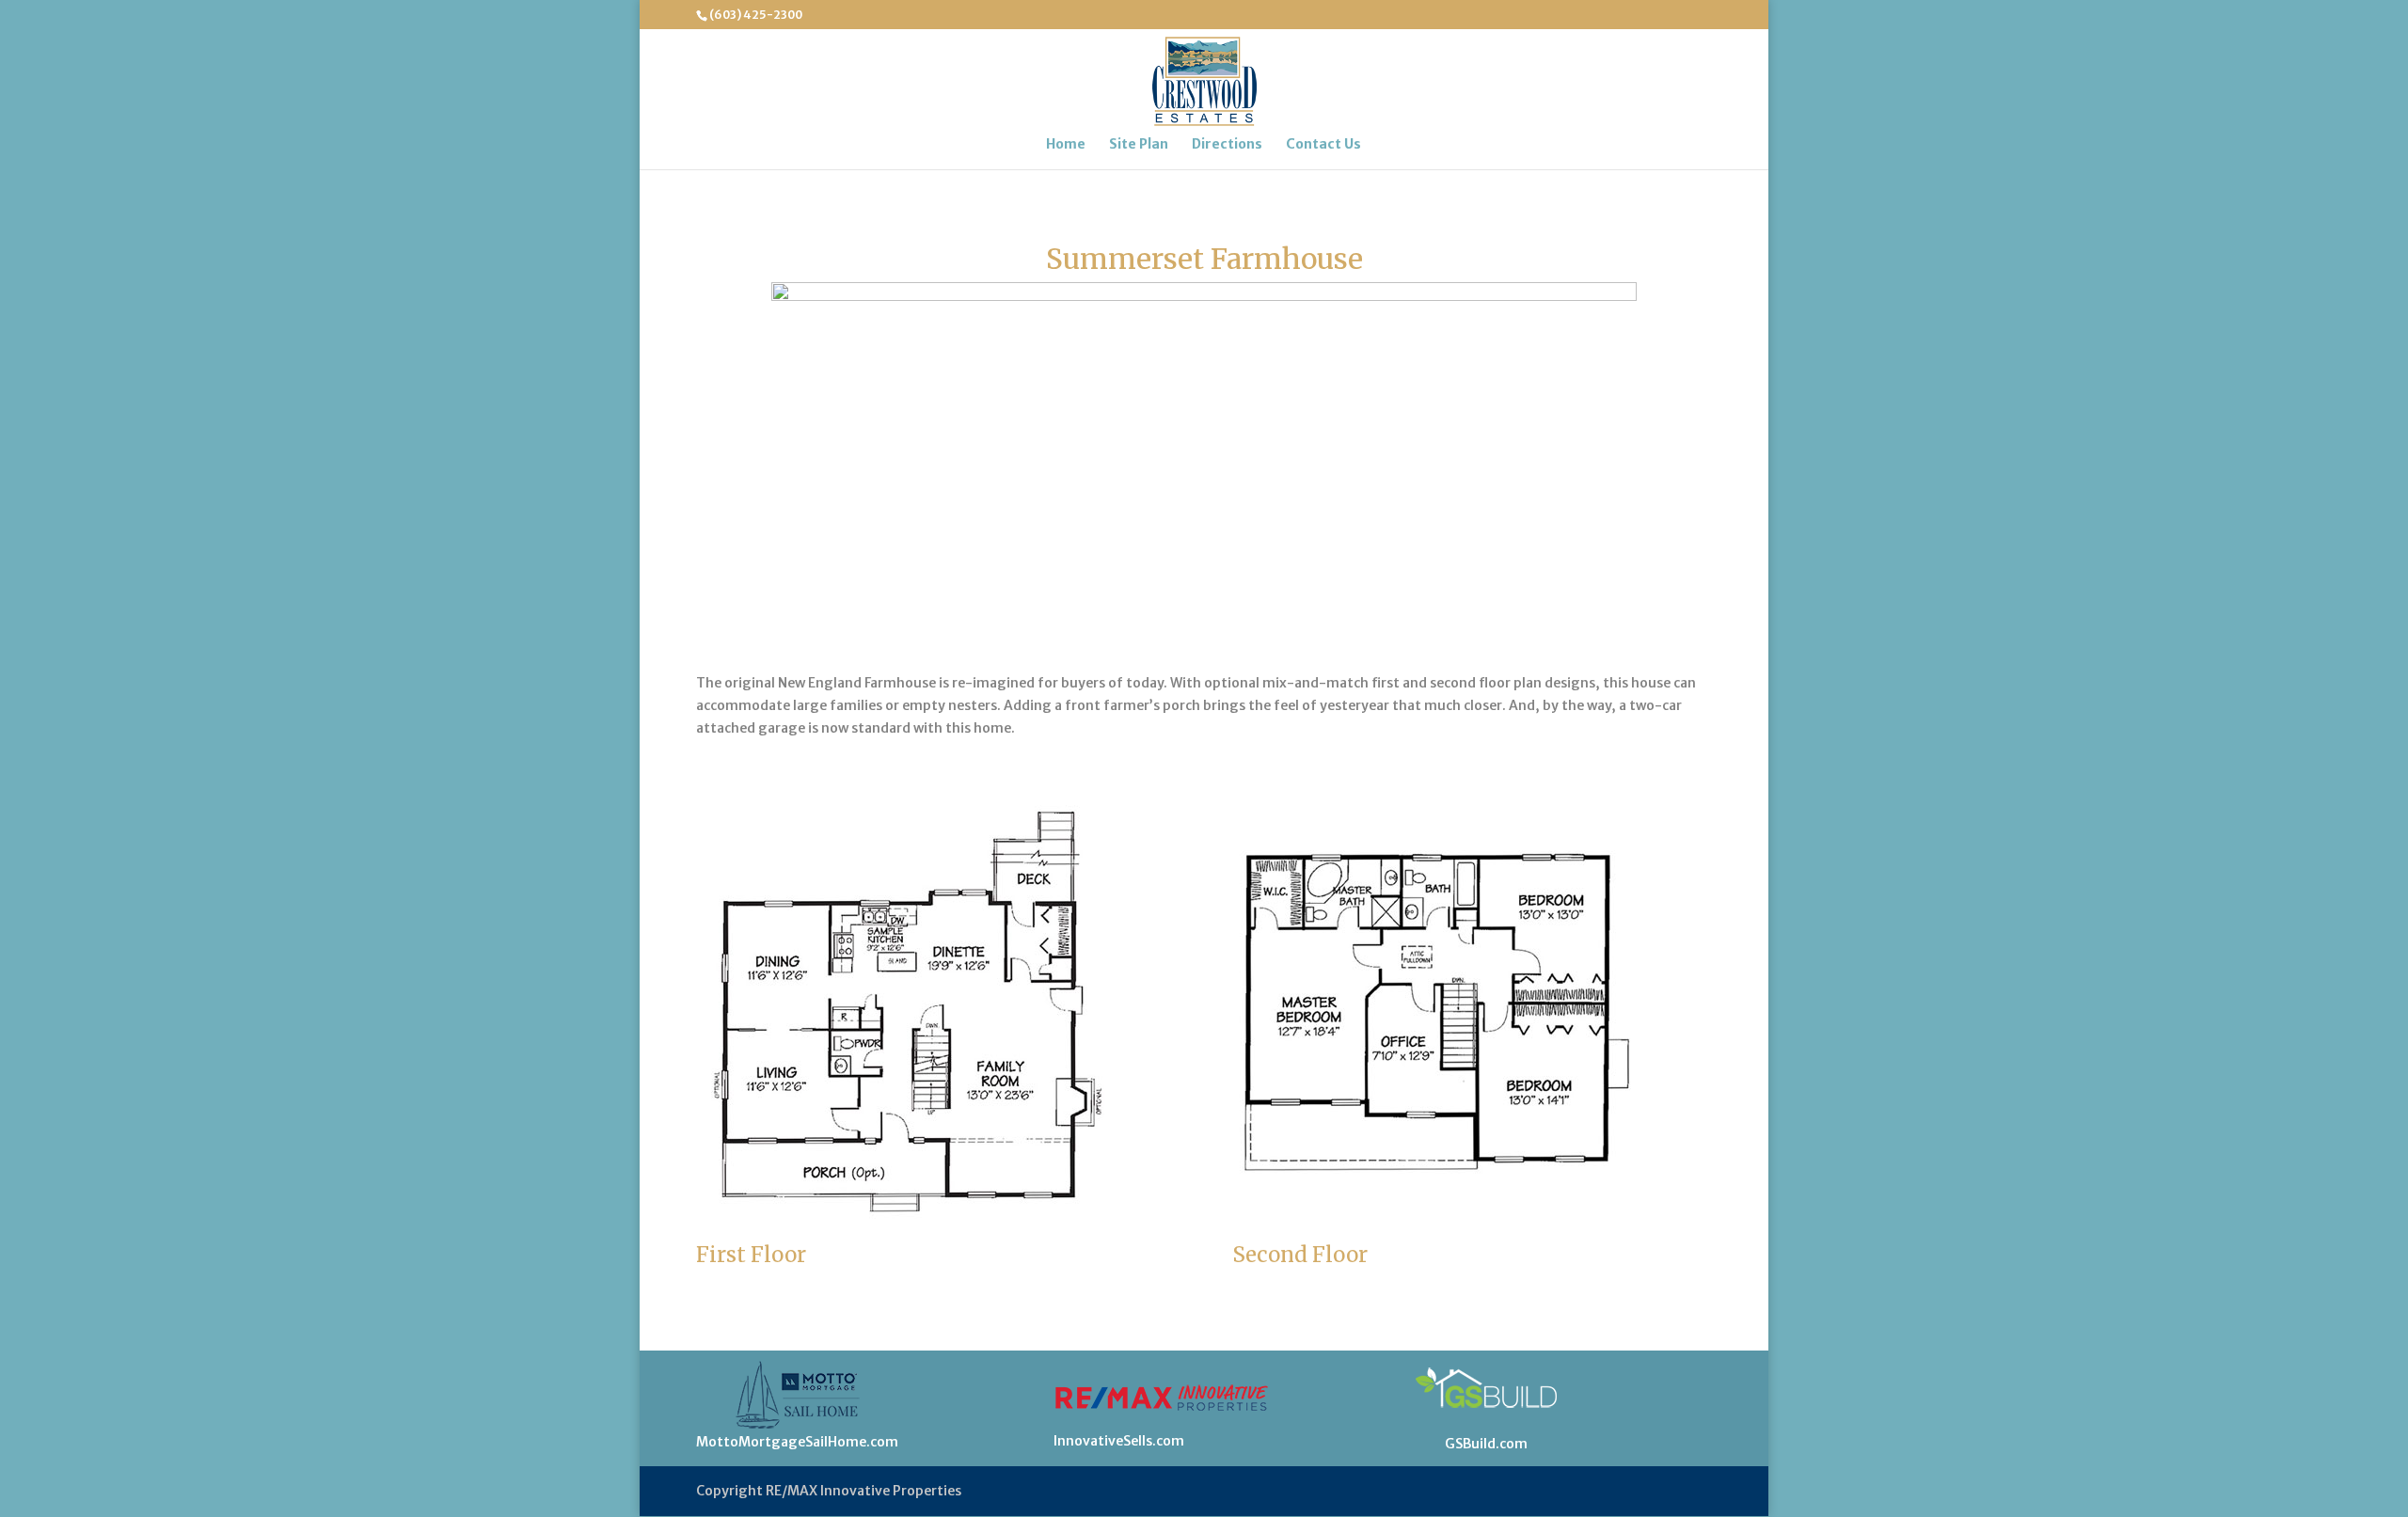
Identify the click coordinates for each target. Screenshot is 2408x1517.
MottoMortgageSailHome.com (797, 1442)
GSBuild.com (1486, 1444)
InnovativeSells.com (1119, 1441)
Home (1066, 145)
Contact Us (1323, 145)
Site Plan (1139, 145)
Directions (1227, 145)
